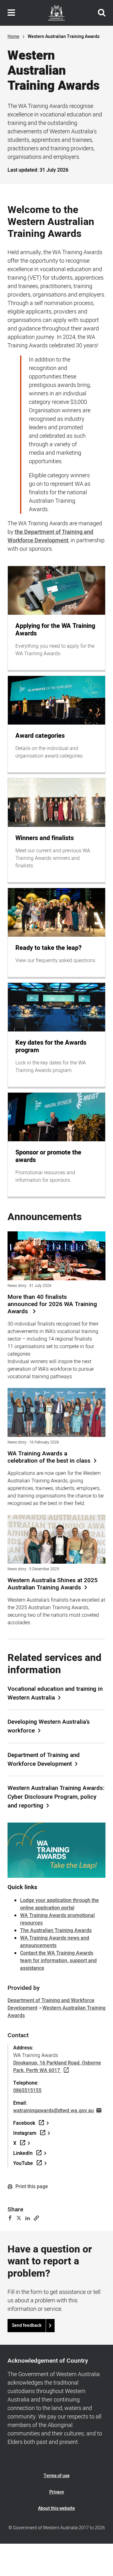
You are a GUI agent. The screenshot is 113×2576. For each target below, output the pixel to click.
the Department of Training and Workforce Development (50, 536)
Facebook (24, 2123)
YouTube (23, 2163)
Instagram (25, 2133)
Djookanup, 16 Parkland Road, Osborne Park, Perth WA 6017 (57, 2067)
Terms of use (57, 2476)
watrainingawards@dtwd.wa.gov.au (54, 2111)
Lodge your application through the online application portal (59, 1904)
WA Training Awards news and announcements (55, 1942)
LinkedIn (23, 2153)
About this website (56, 2508)
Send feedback (27, 2325)
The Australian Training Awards (56, 1931)
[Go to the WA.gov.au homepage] (56, 13)
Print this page (31, 2187)
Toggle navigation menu (11, 13)
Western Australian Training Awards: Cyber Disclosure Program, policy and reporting (56, 1797)
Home (13, 37)
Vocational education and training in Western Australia (55, 1693)
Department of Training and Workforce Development (44, 1759)
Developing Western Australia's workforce (49, 1726)
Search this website (102, 13)
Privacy (57, 2492)
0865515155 (27, 2091)
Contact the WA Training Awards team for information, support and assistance (58, 1961)
